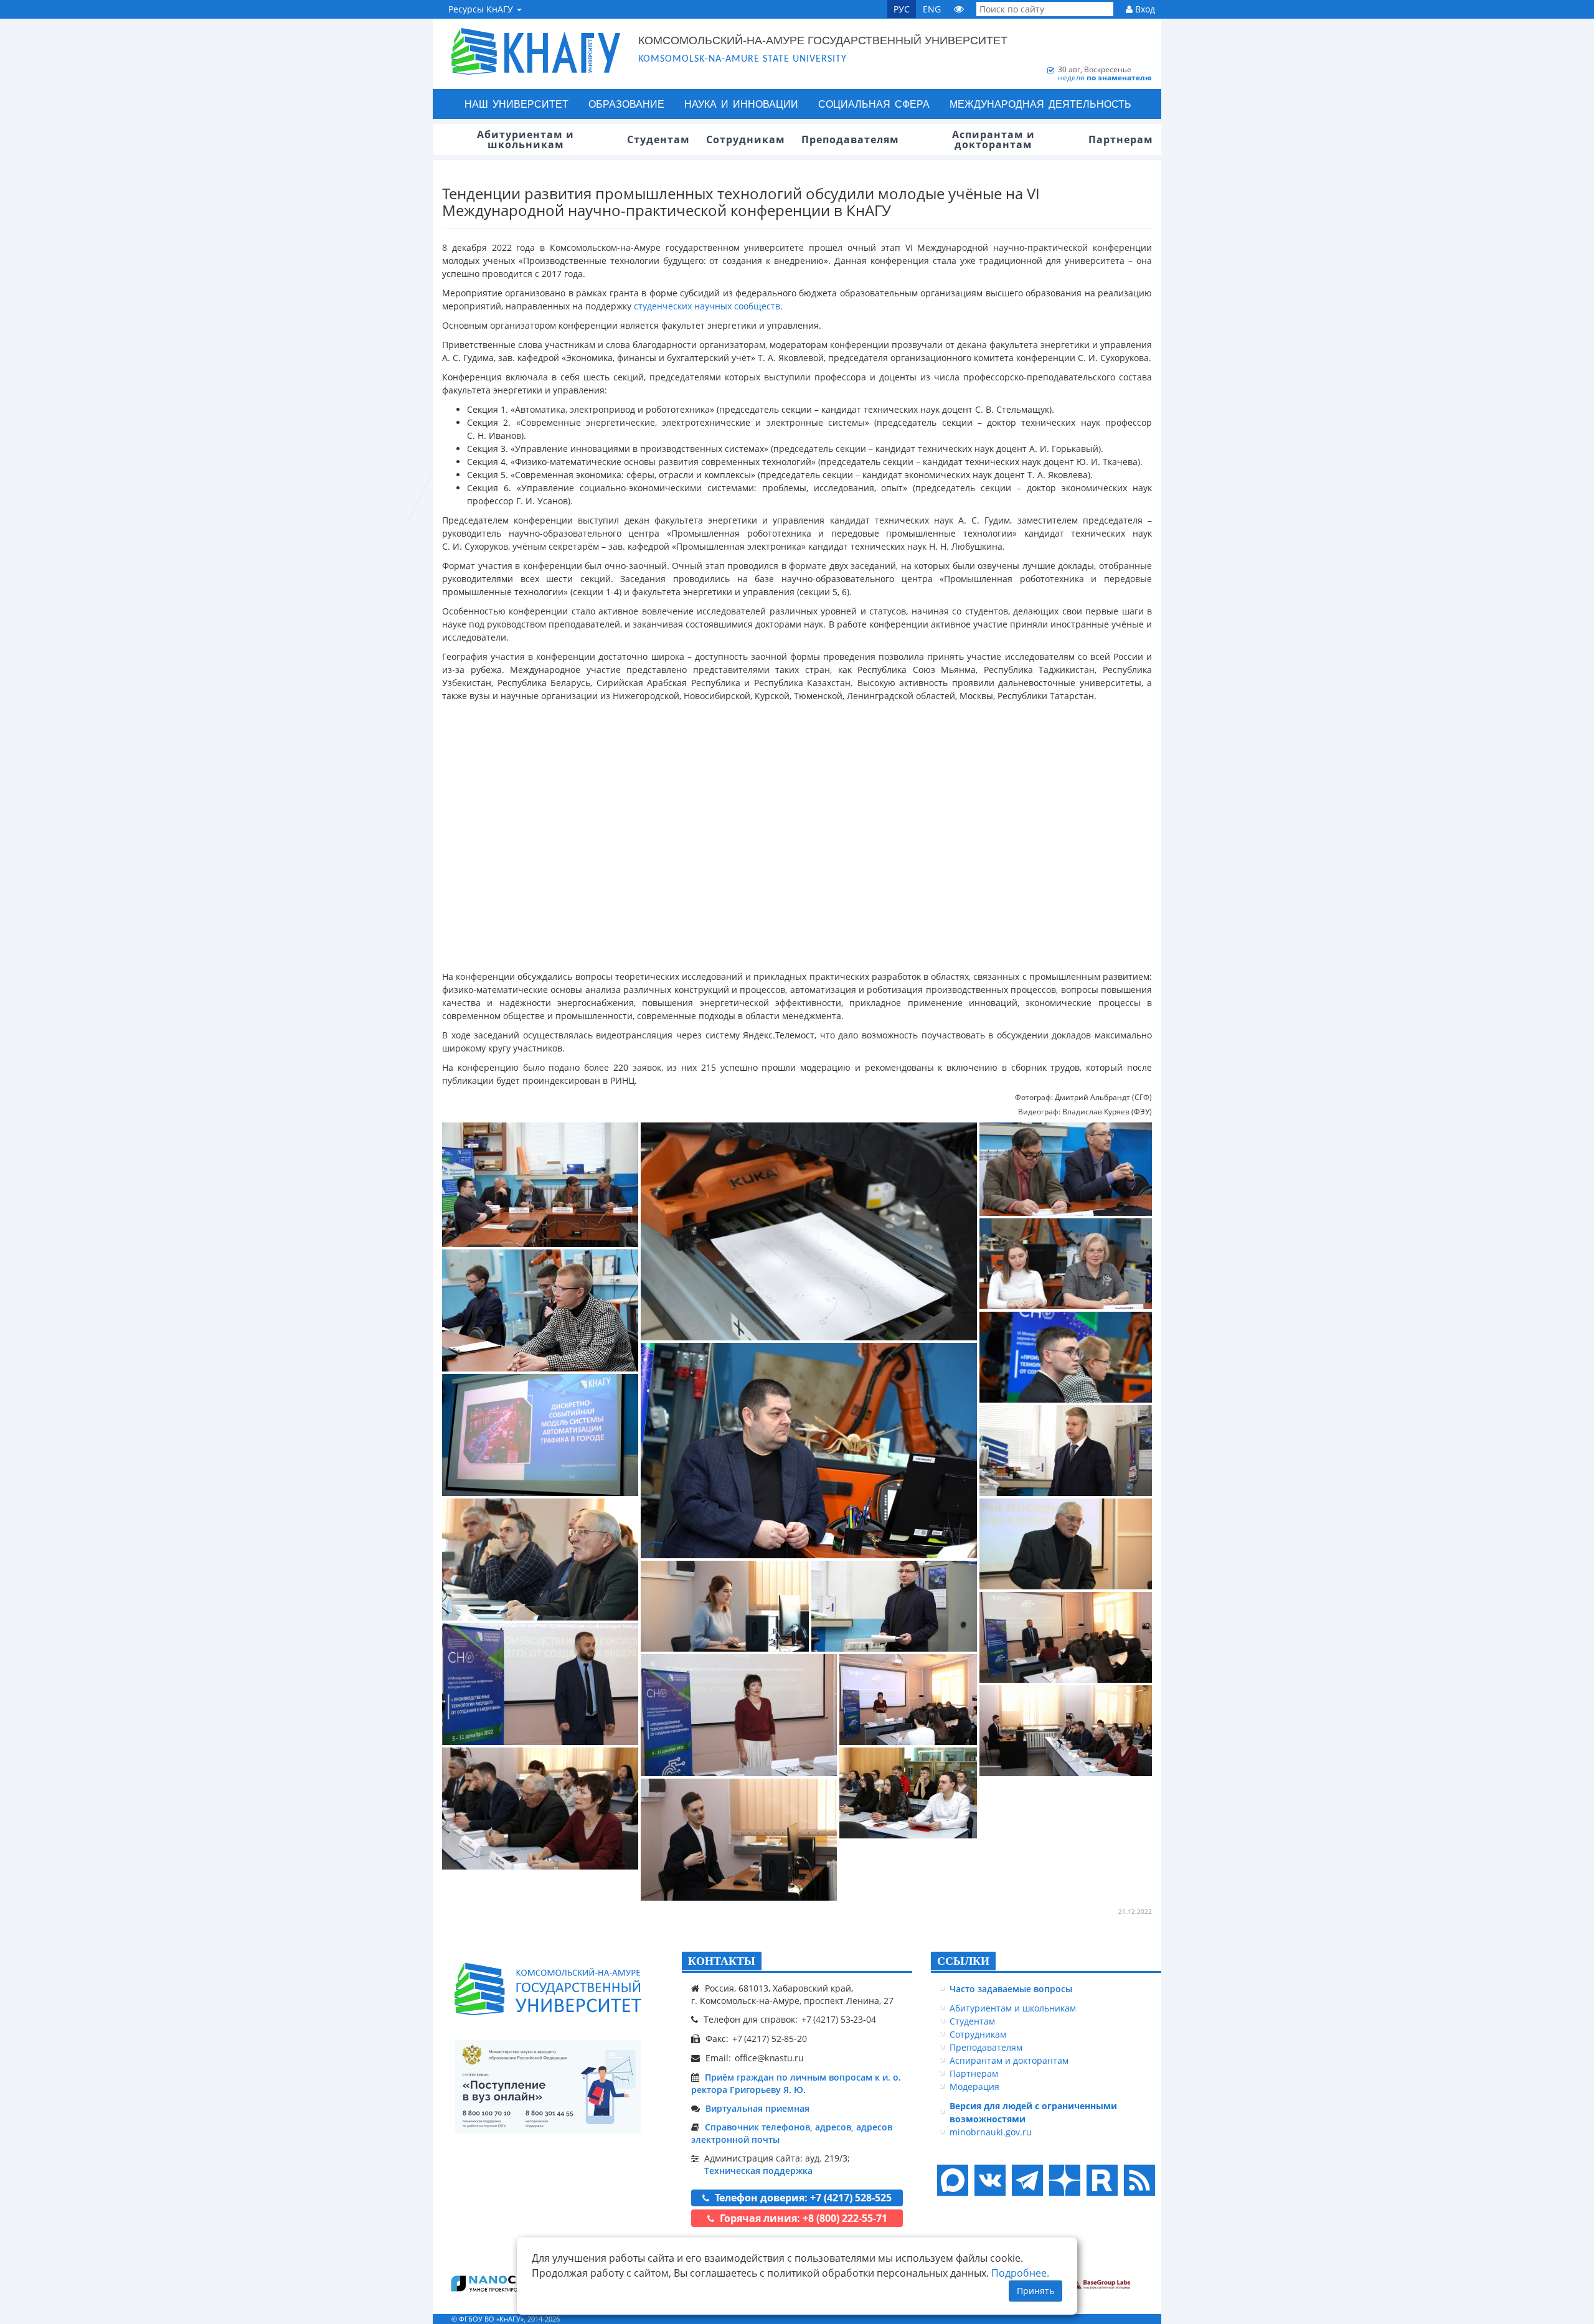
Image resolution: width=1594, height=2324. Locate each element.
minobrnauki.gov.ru (991, 2132)
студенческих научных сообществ (707, 306)
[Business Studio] (1099, 2283)
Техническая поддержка (758, 2171)
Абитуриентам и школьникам (1013, 2008)
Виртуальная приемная (757, 2108)
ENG (932, 9)
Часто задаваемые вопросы (1011, 1989)
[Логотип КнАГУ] (548, 1989)
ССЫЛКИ (963, 1961)
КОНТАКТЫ (722, 1961)
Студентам (972, 2021)
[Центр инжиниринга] (492, 2283)
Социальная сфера (874, 104)
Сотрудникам (978, 2034)
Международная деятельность (1040, 104)
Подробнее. (1020, 2273)
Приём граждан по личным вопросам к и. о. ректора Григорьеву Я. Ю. (796, 2083)
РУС (902, 9)
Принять (1035, 2291)
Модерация (974, 2086)
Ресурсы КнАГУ (482, 9)
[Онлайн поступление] (548, 2087)
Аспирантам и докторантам (1009, 2060)
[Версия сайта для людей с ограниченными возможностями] (959, 9)
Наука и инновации (741, 104)
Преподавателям (986, 2047)
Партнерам (974, 2073)
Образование (626, 104)
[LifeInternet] (1136, 2319)
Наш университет (516, 104)
